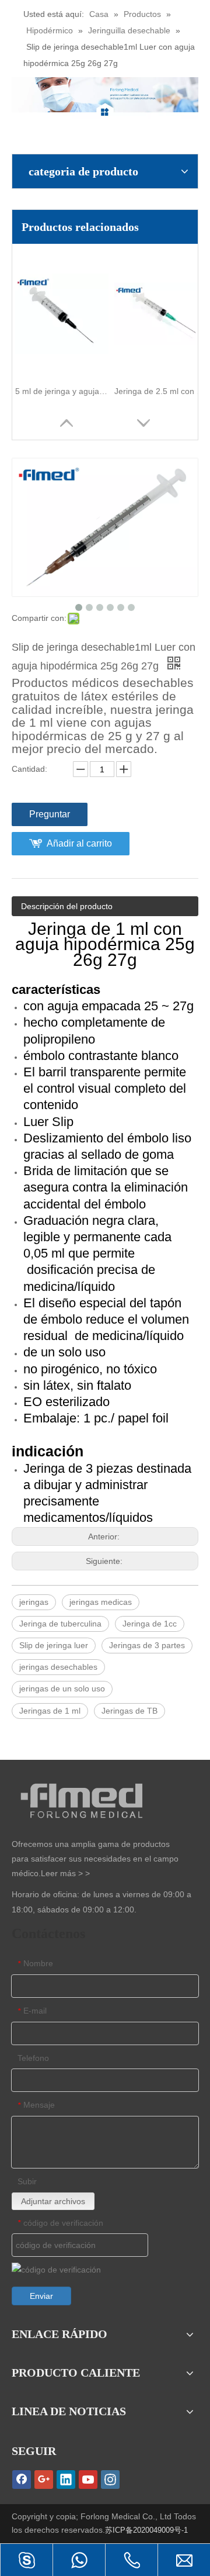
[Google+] (44, 2480)
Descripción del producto (67, 906)
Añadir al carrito (79, 843)
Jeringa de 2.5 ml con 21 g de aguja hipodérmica (161, 391)
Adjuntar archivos (53, 2201)
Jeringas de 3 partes (147, 1645)
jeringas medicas (101, 1602)
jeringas (34, 1602)
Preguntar (50, 814)
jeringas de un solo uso (62, 1688)
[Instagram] (110, 2480)
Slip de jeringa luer (54, 1645)
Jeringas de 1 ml (50, 1711)
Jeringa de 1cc (150, 1624)
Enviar (41, 2296)
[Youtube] (88, 2480)
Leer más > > (65, 1873)
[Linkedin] (66, 2480)
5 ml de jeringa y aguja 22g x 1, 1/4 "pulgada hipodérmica (62, 391)
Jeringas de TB (129, 1711)
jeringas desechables (58, 1667)
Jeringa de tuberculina (60, 1624)
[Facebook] (22, 2480)
